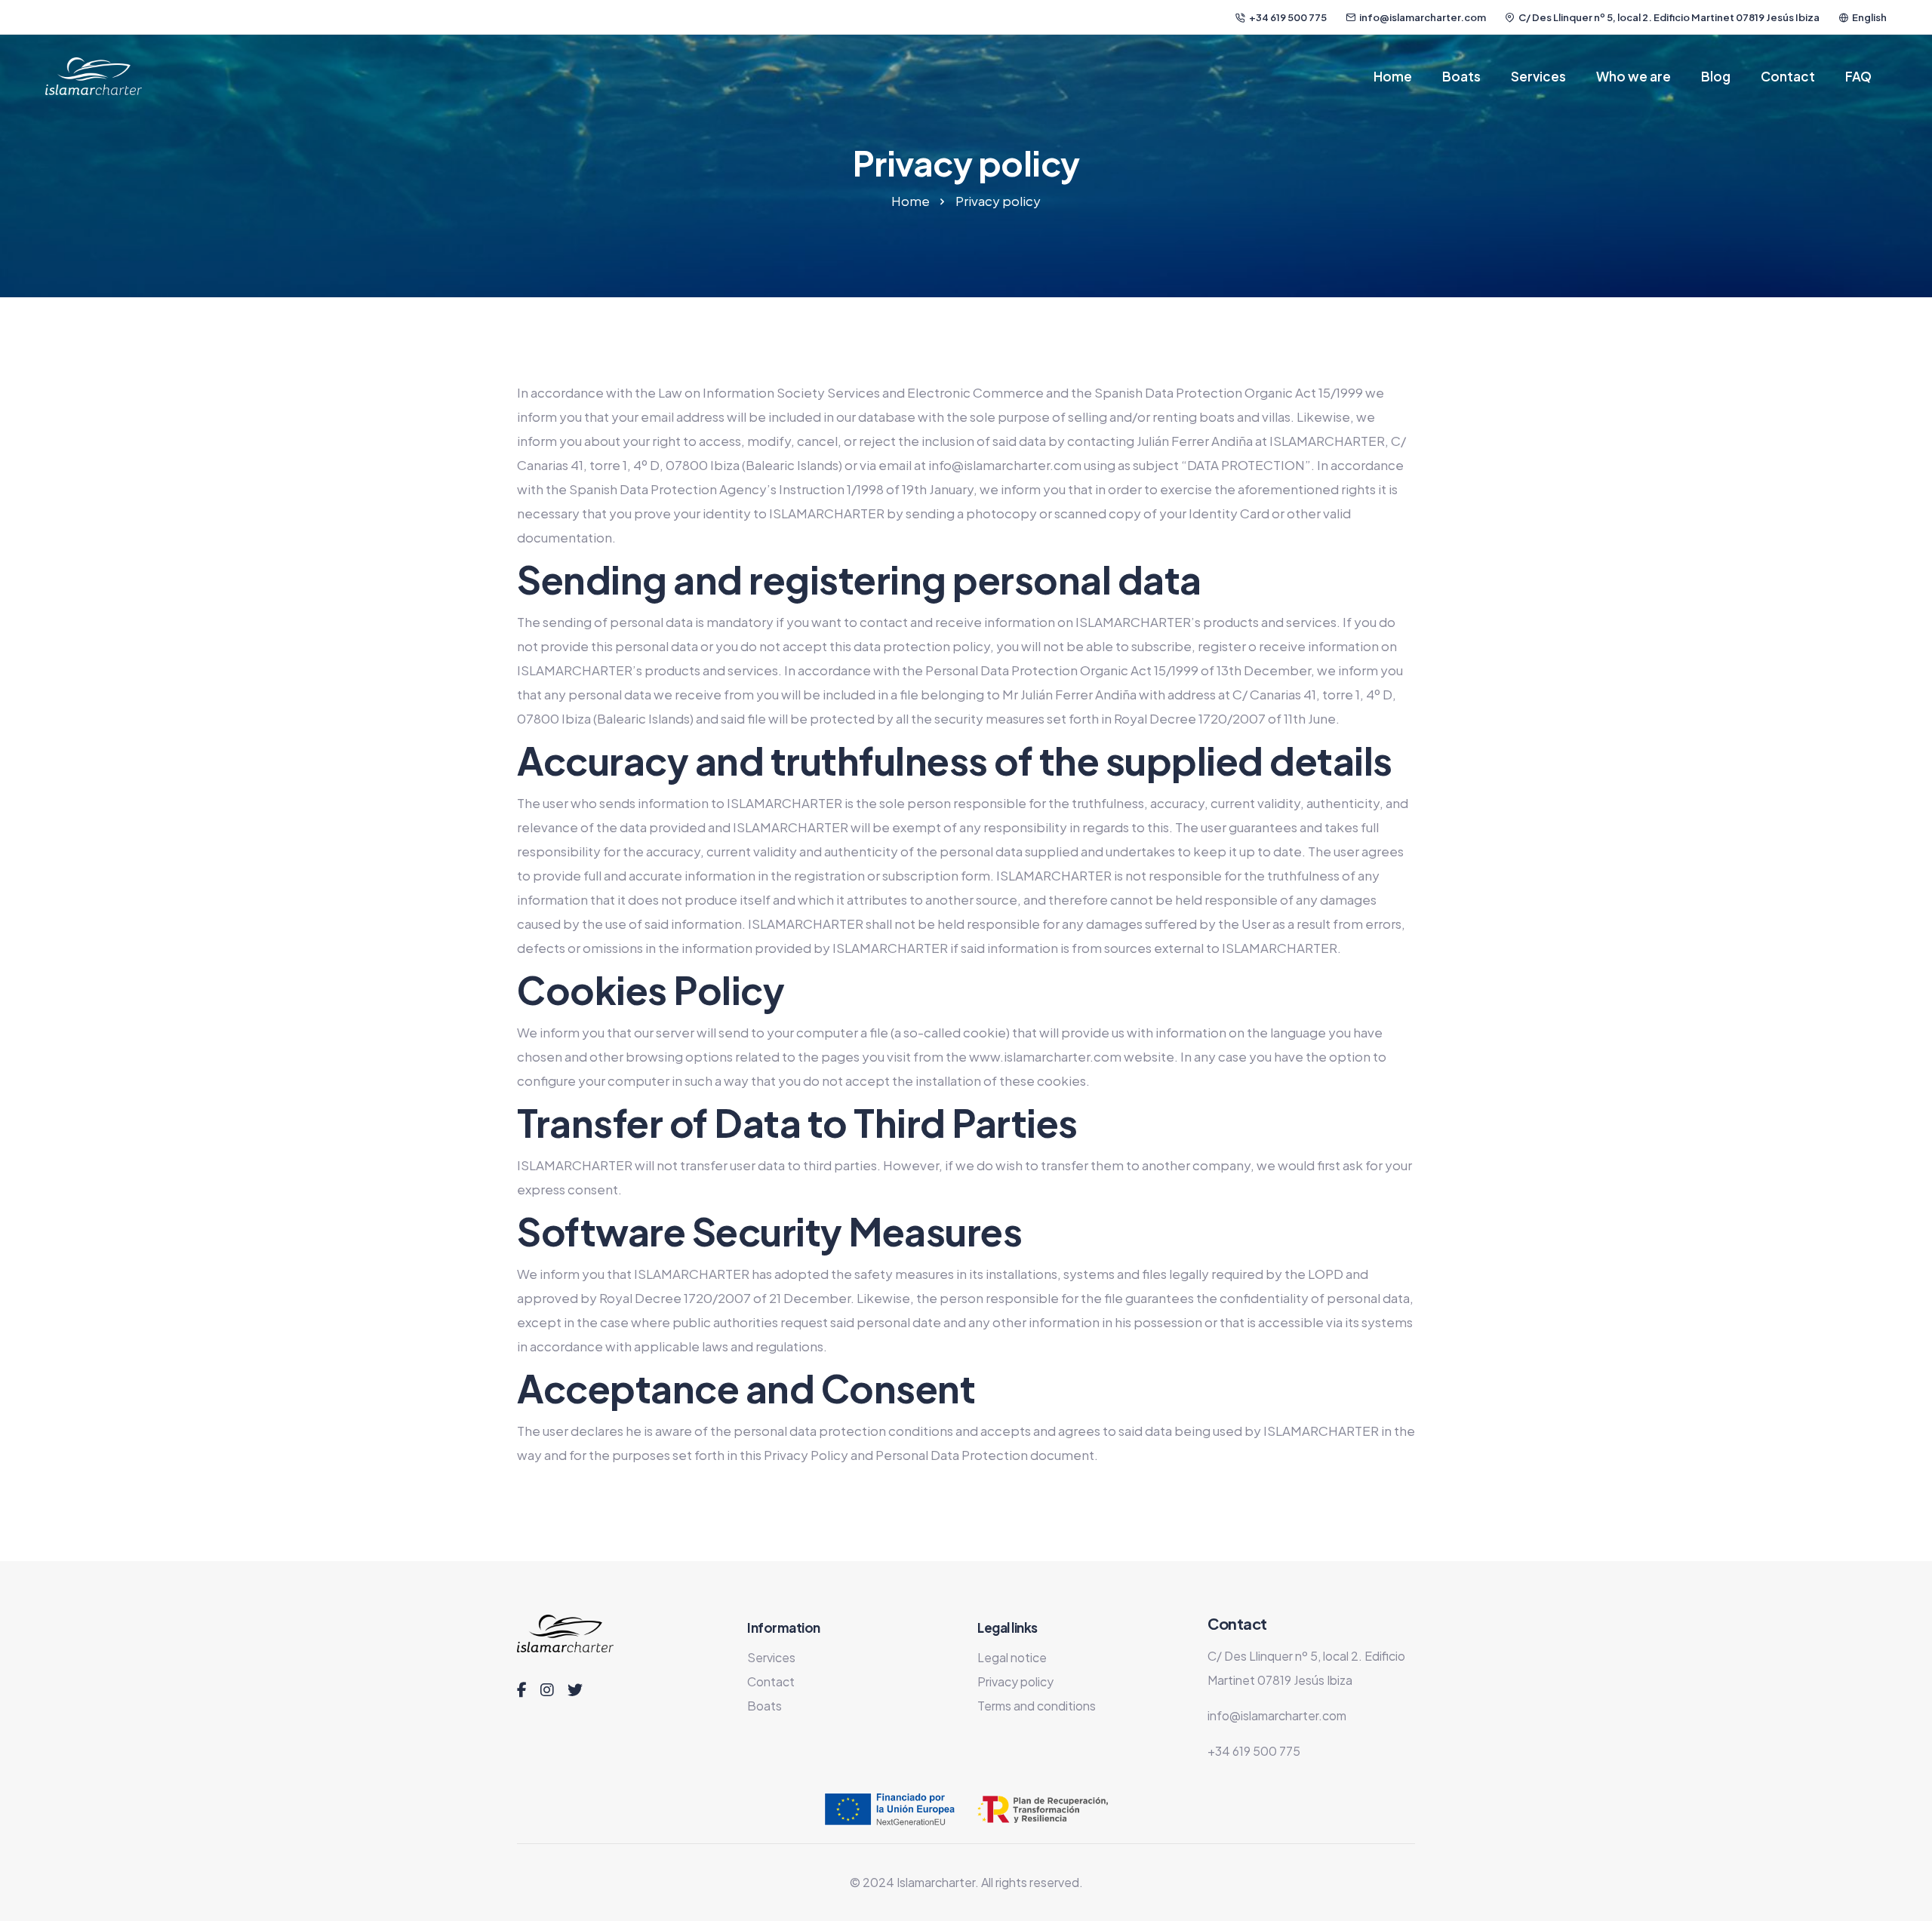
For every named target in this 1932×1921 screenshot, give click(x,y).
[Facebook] (522, 1690)
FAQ (1858, 76)
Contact (1788, 76)
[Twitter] (575, 1690)
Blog (1716, 76)
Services (1538, 76)
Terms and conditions (1037, 1706)
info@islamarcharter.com (1423, 17)
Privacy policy (1015, 1681)
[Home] (94, 76)
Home (1393, 76)
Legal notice (1012, 1657)
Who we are (1634, 76)
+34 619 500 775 (1288, 17)
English (1869, 17)
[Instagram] (547, 1690)
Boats (1461, 76)
